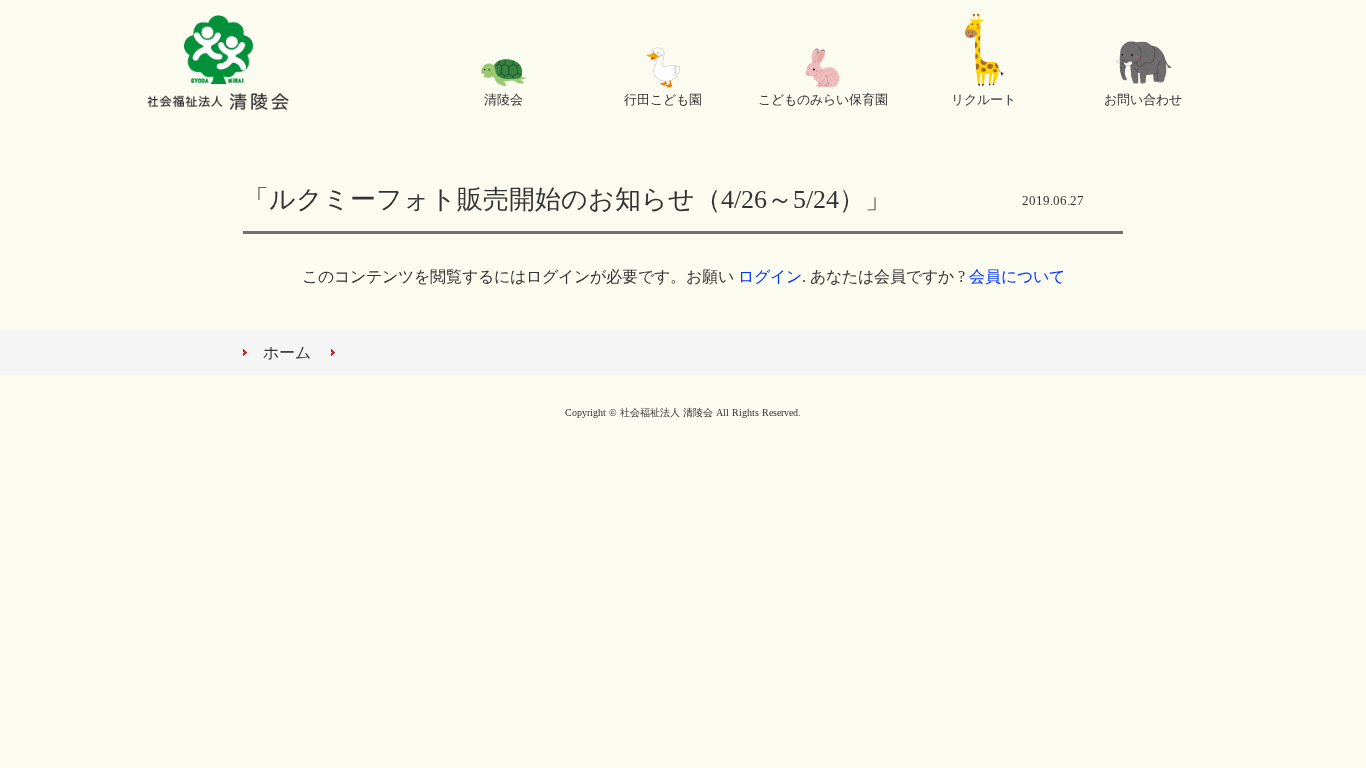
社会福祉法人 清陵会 (218, 65)
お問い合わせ (1143, 100)
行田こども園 (663, 100)
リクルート (983, 100)
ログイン (770, 276)
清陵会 (503, 100)
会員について (1017, 276)
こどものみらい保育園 (823, 100)
